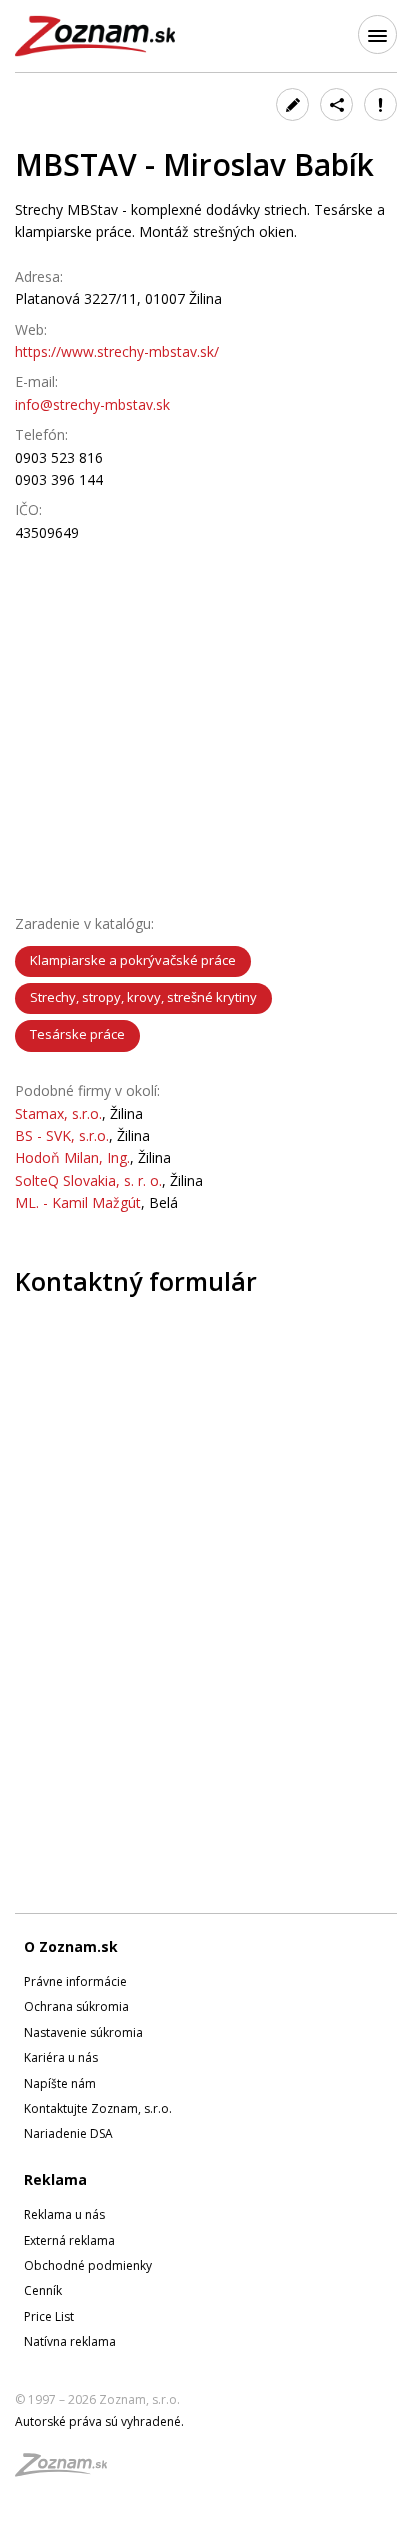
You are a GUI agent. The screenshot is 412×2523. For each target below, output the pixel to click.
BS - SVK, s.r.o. (62, 1135)
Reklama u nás (64, 2214)
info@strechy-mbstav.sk (92, 404)
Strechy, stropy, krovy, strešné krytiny (143, 997)
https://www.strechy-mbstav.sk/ (117, 351)
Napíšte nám (60, 2083)
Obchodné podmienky (88, 2265)
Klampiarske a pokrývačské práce (133, 960)
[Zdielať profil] (336, 104)
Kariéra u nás (61, 2057)
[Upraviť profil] (292, 104)
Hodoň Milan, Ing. (72, 1157)
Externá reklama (69, 2240)
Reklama (55, 2179)
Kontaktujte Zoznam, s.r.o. (98, 2108)
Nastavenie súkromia (83, 2032)
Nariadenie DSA (68, 2133)
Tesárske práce (77, 1034)
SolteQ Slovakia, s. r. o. (88, 1180)
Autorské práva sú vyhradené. (99, 2421)
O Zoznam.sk (71, 1946)
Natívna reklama (70, 2341)
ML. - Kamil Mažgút (78, 1202)
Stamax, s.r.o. (58, 1113)
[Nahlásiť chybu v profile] (380, 104)
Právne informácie (75, 1981)
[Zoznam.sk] (68, 2470)
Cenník (43, 2290)
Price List (49, 2316)
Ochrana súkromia (76, 2006)
